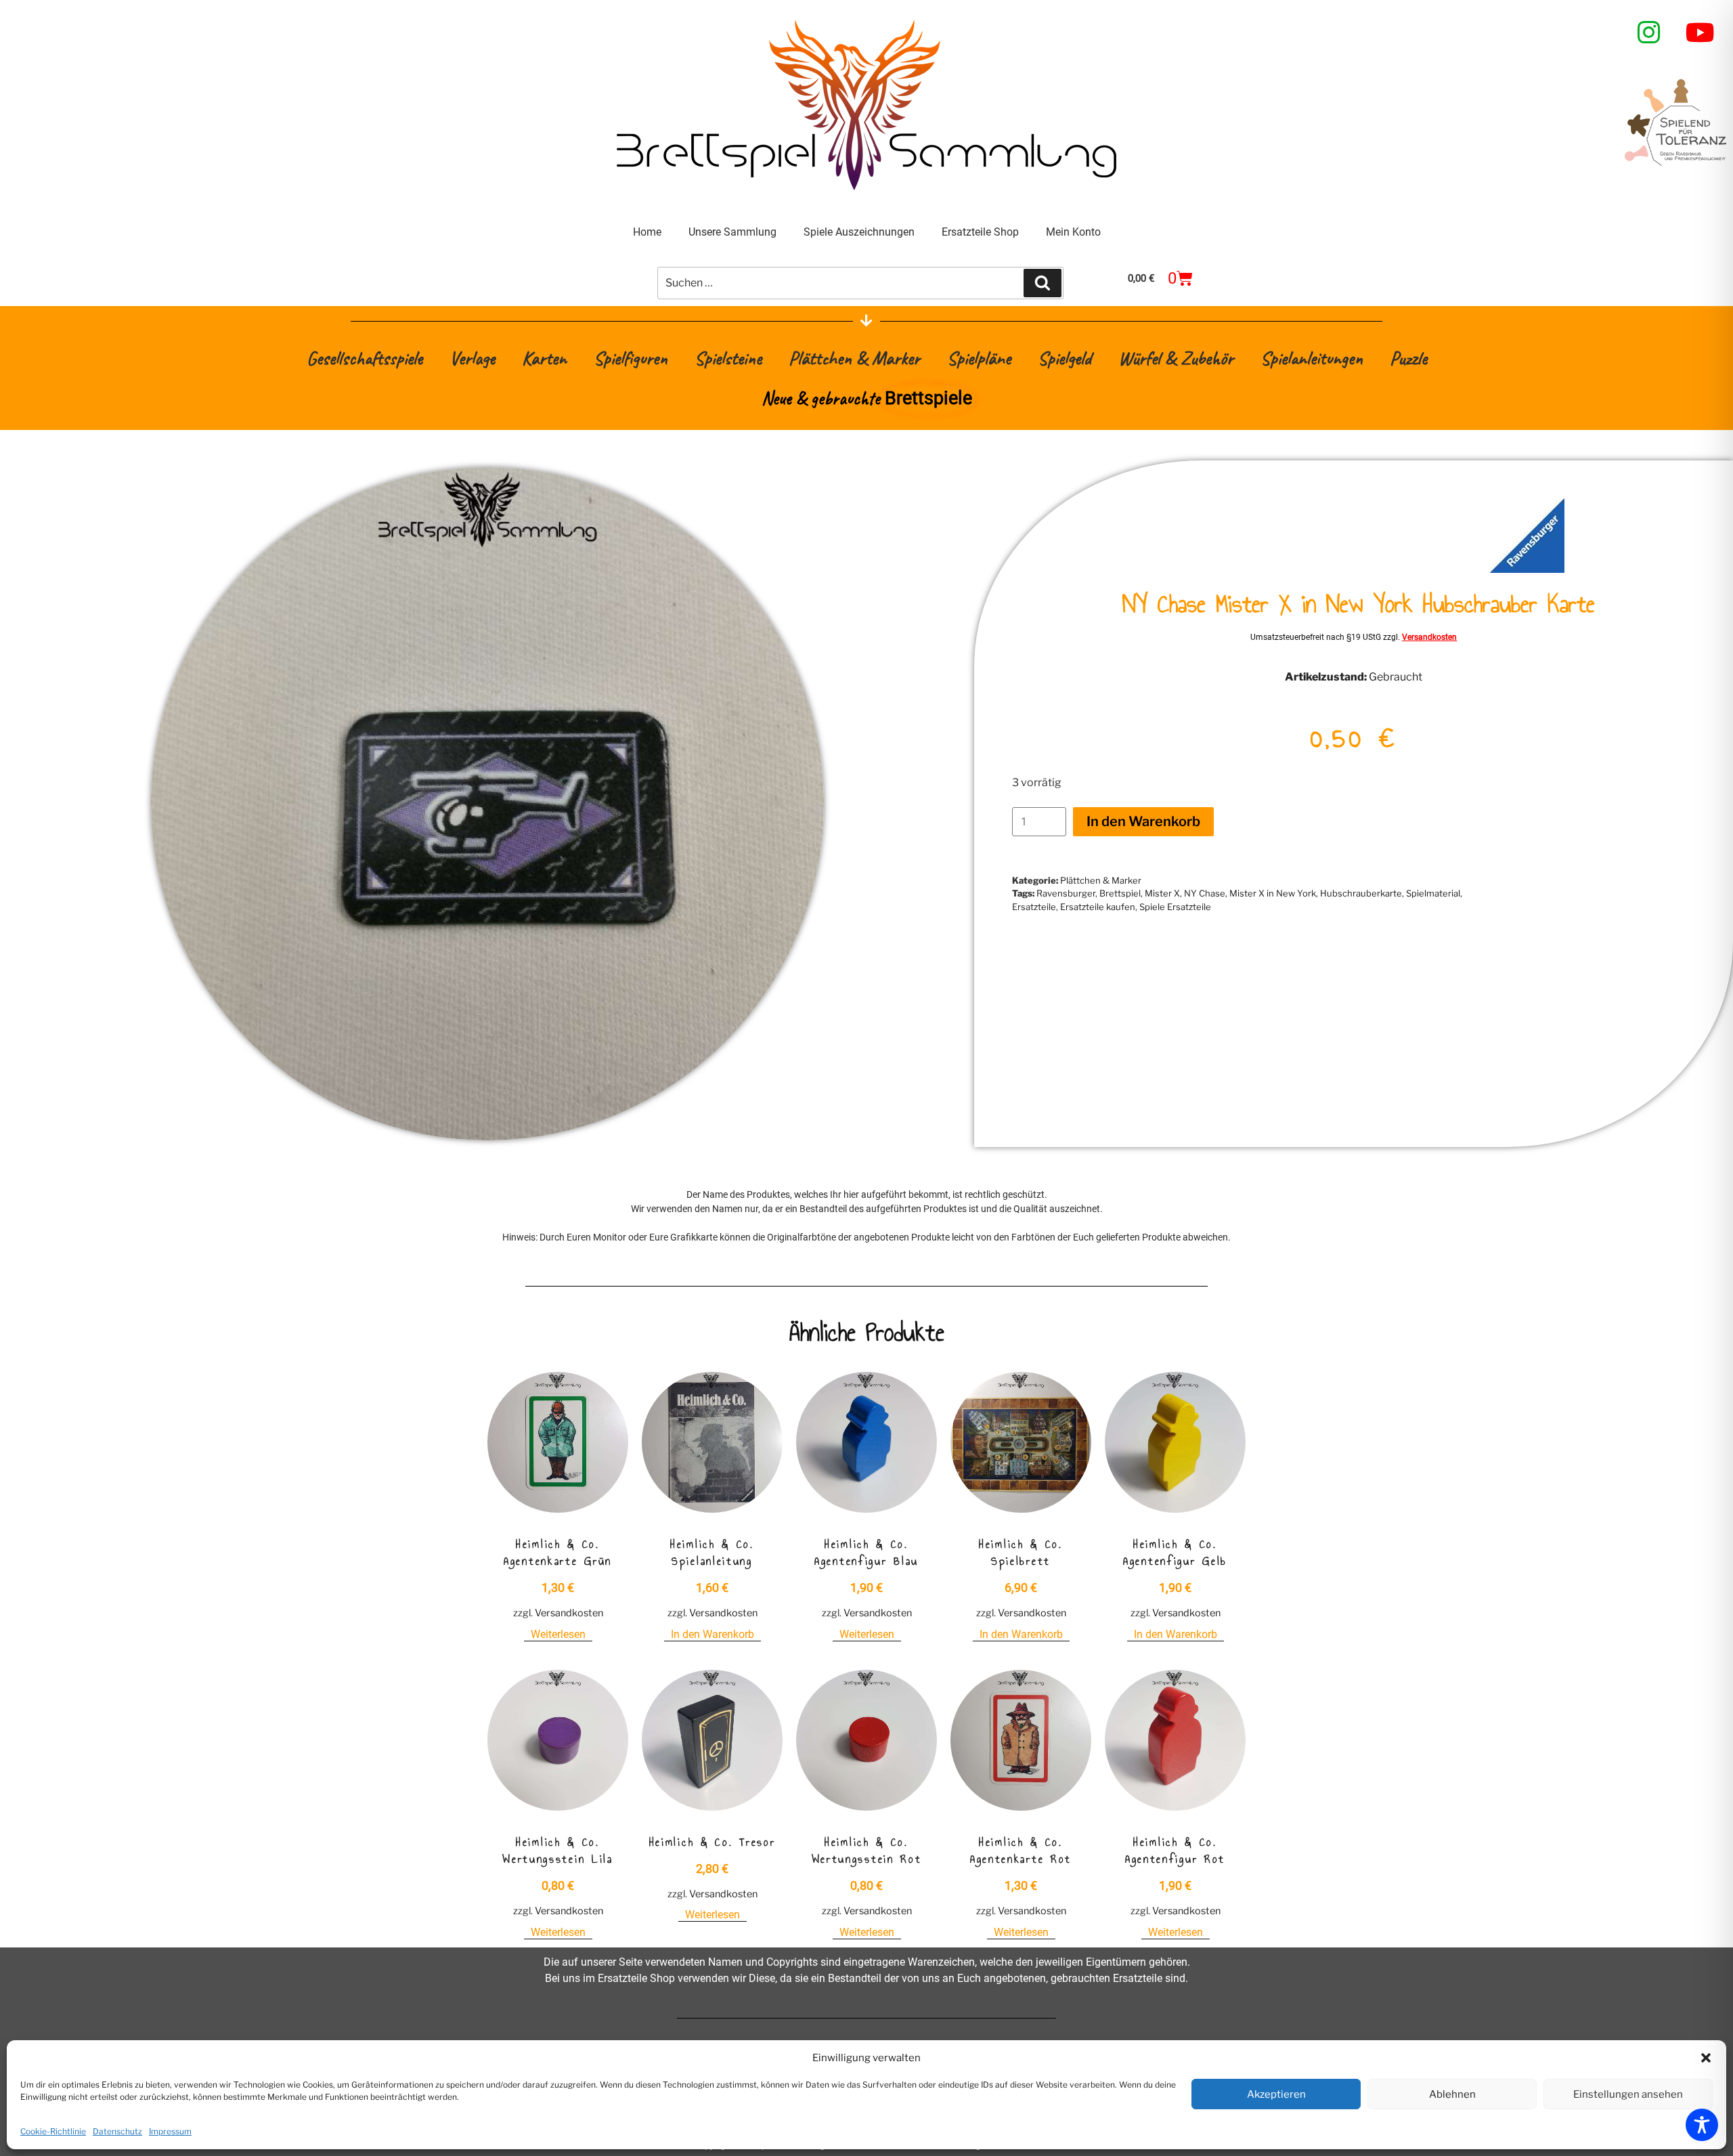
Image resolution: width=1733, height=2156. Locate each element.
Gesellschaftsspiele (365, 358)
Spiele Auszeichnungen (859, 232)
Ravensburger (1066, 893)
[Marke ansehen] (1527, 569)
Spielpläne (979, 358)
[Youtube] (1701, 33)
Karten (544, 358)
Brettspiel (1120, 893)
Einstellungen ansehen (1628, 2094)
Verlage (472, 358)
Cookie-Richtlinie (53, 2131)
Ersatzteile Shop (980, 232)
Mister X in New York (1273, 893)
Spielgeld (1065, 358)
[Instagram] (1649, 33)
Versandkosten (1429, 637)
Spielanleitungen (1312, 358)
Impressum (170, 2131)
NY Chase (1205, 893)
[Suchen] (1043, 283)
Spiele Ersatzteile (1175, 907)
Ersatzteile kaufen (1098, 907)
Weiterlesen (558, 1634)
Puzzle (1408, 358)
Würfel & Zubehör (1176, 358)
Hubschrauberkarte (1361, 893)
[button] (1706, 2058)
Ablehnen (1452, 2094)
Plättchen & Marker (854, 358)
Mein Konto (1073, 232)
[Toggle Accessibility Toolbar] (1702, 2125)
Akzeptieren (1276, 2094)
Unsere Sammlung (732, 232)
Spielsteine (728, 358)
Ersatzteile (1034, 907)
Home (647, 232)
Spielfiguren (631, 358)
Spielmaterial (1433, 893)
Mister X (1162, 893)
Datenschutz (117, 2131)
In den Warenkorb (1143, 821)
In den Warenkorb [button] (712, 1634)
